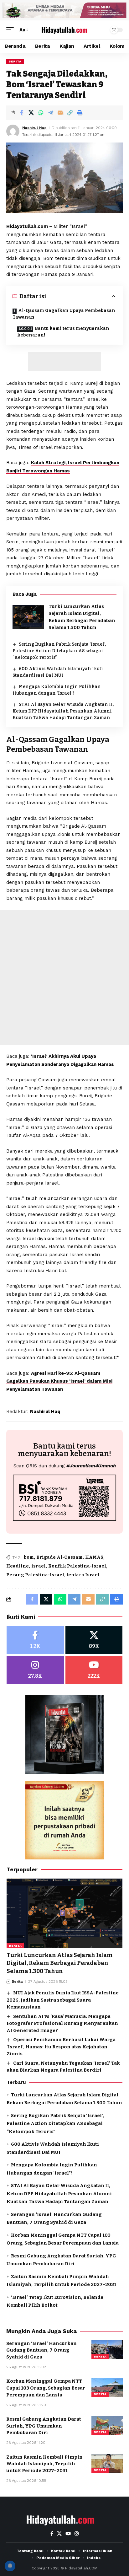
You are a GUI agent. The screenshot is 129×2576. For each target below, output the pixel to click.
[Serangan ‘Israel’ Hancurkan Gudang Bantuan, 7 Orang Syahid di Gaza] (107, 2350)
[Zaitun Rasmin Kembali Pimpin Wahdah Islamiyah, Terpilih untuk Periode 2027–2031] (107, 2463)
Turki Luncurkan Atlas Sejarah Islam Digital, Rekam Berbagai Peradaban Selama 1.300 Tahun (60, 1963)
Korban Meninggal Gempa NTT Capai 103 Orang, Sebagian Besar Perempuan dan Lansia (46, 2388)
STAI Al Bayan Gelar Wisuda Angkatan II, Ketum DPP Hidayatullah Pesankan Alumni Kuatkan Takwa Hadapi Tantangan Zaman (63, 711)
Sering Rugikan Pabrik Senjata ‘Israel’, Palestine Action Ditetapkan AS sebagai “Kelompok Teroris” (59, 651)
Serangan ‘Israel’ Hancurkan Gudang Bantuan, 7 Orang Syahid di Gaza (41, 2350)
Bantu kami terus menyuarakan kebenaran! (63, 332)
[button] (12, 30)
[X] (94, 1640)
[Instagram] (35, 1670)
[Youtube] (94, 1670)
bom (29, 1557)
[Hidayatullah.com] (65, 30)
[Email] (60, 113)
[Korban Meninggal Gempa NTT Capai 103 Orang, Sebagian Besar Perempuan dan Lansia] (107, 2387)
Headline (18, 1566)
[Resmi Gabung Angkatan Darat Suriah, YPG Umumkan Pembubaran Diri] (107, 2425)
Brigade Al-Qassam (59, 1557)
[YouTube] (68, 2534)
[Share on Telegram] (50, 113)
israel (39, 1566)
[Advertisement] (64, 362)
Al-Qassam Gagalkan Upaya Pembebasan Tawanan (64, 314)
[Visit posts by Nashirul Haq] (13, 131)
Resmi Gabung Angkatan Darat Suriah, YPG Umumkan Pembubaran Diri (44, 2426)
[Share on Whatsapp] (41, 113)
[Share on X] (31, 113)
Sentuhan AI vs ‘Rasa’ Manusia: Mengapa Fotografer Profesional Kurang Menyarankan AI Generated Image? (62, 2023)
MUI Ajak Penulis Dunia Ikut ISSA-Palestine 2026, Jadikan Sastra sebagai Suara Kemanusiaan (63, 2000)
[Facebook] (35, 1640)
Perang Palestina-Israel (35, 1575)
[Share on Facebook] (21, 113)
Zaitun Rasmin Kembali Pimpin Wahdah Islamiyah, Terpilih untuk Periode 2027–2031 (44, 2464)
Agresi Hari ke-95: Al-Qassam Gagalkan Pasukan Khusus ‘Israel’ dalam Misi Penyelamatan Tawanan (59, 1381)
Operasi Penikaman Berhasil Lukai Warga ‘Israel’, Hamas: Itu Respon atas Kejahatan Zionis (61, 2047)
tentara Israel (83, 1575)
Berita (15, 61)
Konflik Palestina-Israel (77, 1566)
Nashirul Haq (34, 128)
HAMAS (94, 1557)
